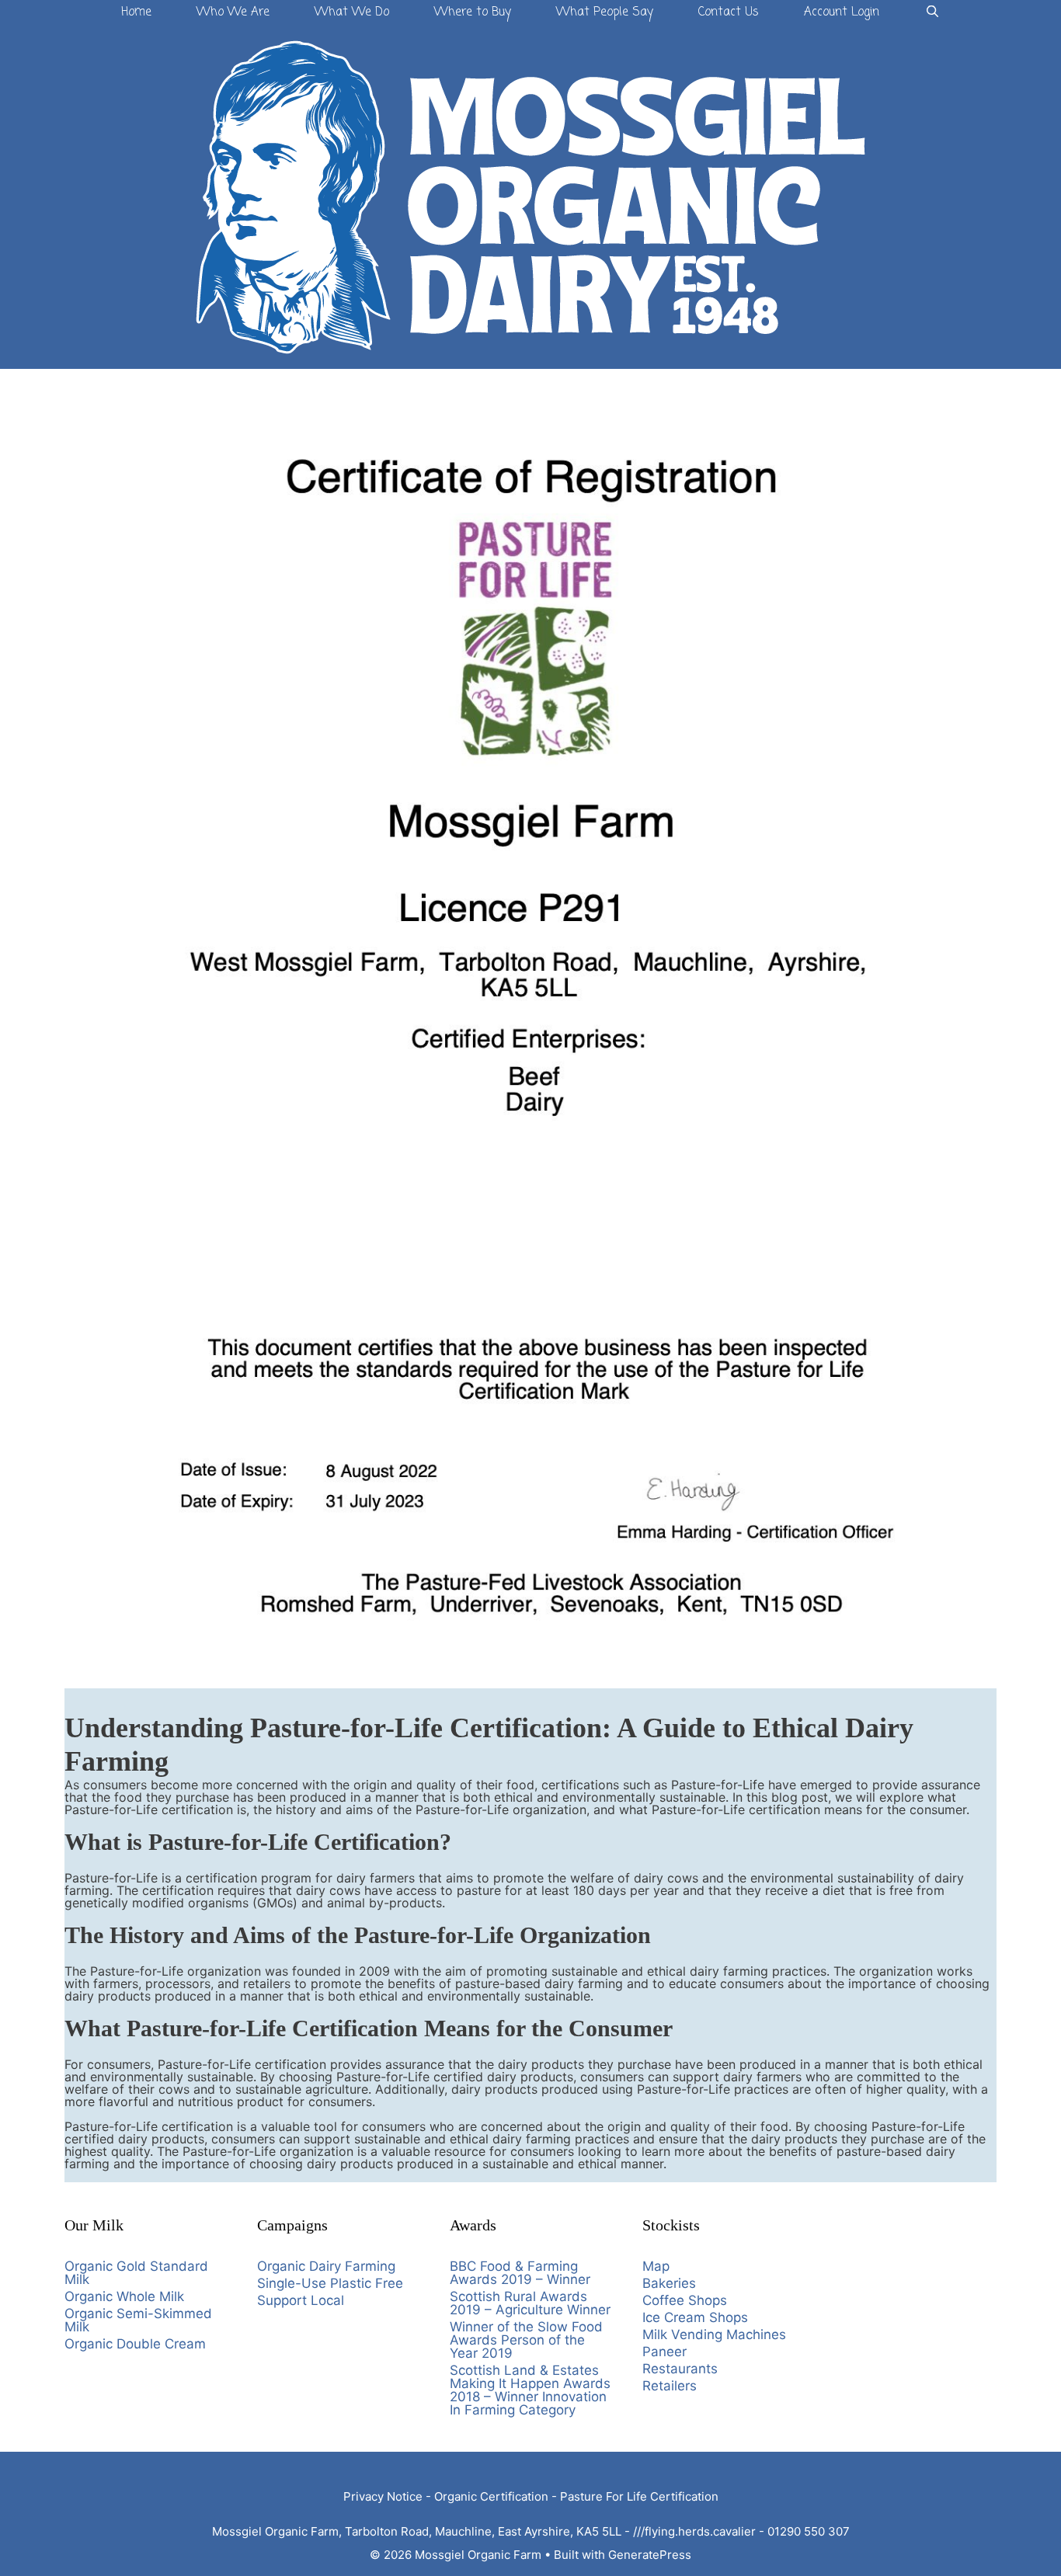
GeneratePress (650, 2555)
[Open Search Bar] (932, 13)
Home (136, 12)
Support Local (301, 2300)
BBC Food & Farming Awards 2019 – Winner (520, 2273)
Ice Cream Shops (695, 2317)
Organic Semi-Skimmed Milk (138, 2320)
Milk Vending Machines (714, 2334)
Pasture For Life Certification (639, 2496)
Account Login (842, 12)
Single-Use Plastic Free (330, 2283)
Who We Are (233, 12)
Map (656, 2266)
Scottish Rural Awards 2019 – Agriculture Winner (530, 2303)
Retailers (670, 2386)
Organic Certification (491, 2496)
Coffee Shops (685, 2300)
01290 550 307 (809, 2531)
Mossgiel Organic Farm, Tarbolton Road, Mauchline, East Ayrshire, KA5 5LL (417, 2531)
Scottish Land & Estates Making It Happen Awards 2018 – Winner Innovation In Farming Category (530, 2390)
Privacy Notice (383, 2496)
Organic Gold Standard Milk (136, 2273)
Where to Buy (473, 12)
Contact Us (729, 12)
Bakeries (669, 2283)
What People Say (605, 12)
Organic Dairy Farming (326, 2266)
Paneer (664, 2352)
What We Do (352, 12)
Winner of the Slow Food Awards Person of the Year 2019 (526, 2340)
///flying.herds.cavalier (694, 2531)
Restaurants (680, 2369)
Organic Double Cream (135, 2344)
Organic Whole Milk (124, 2296)
